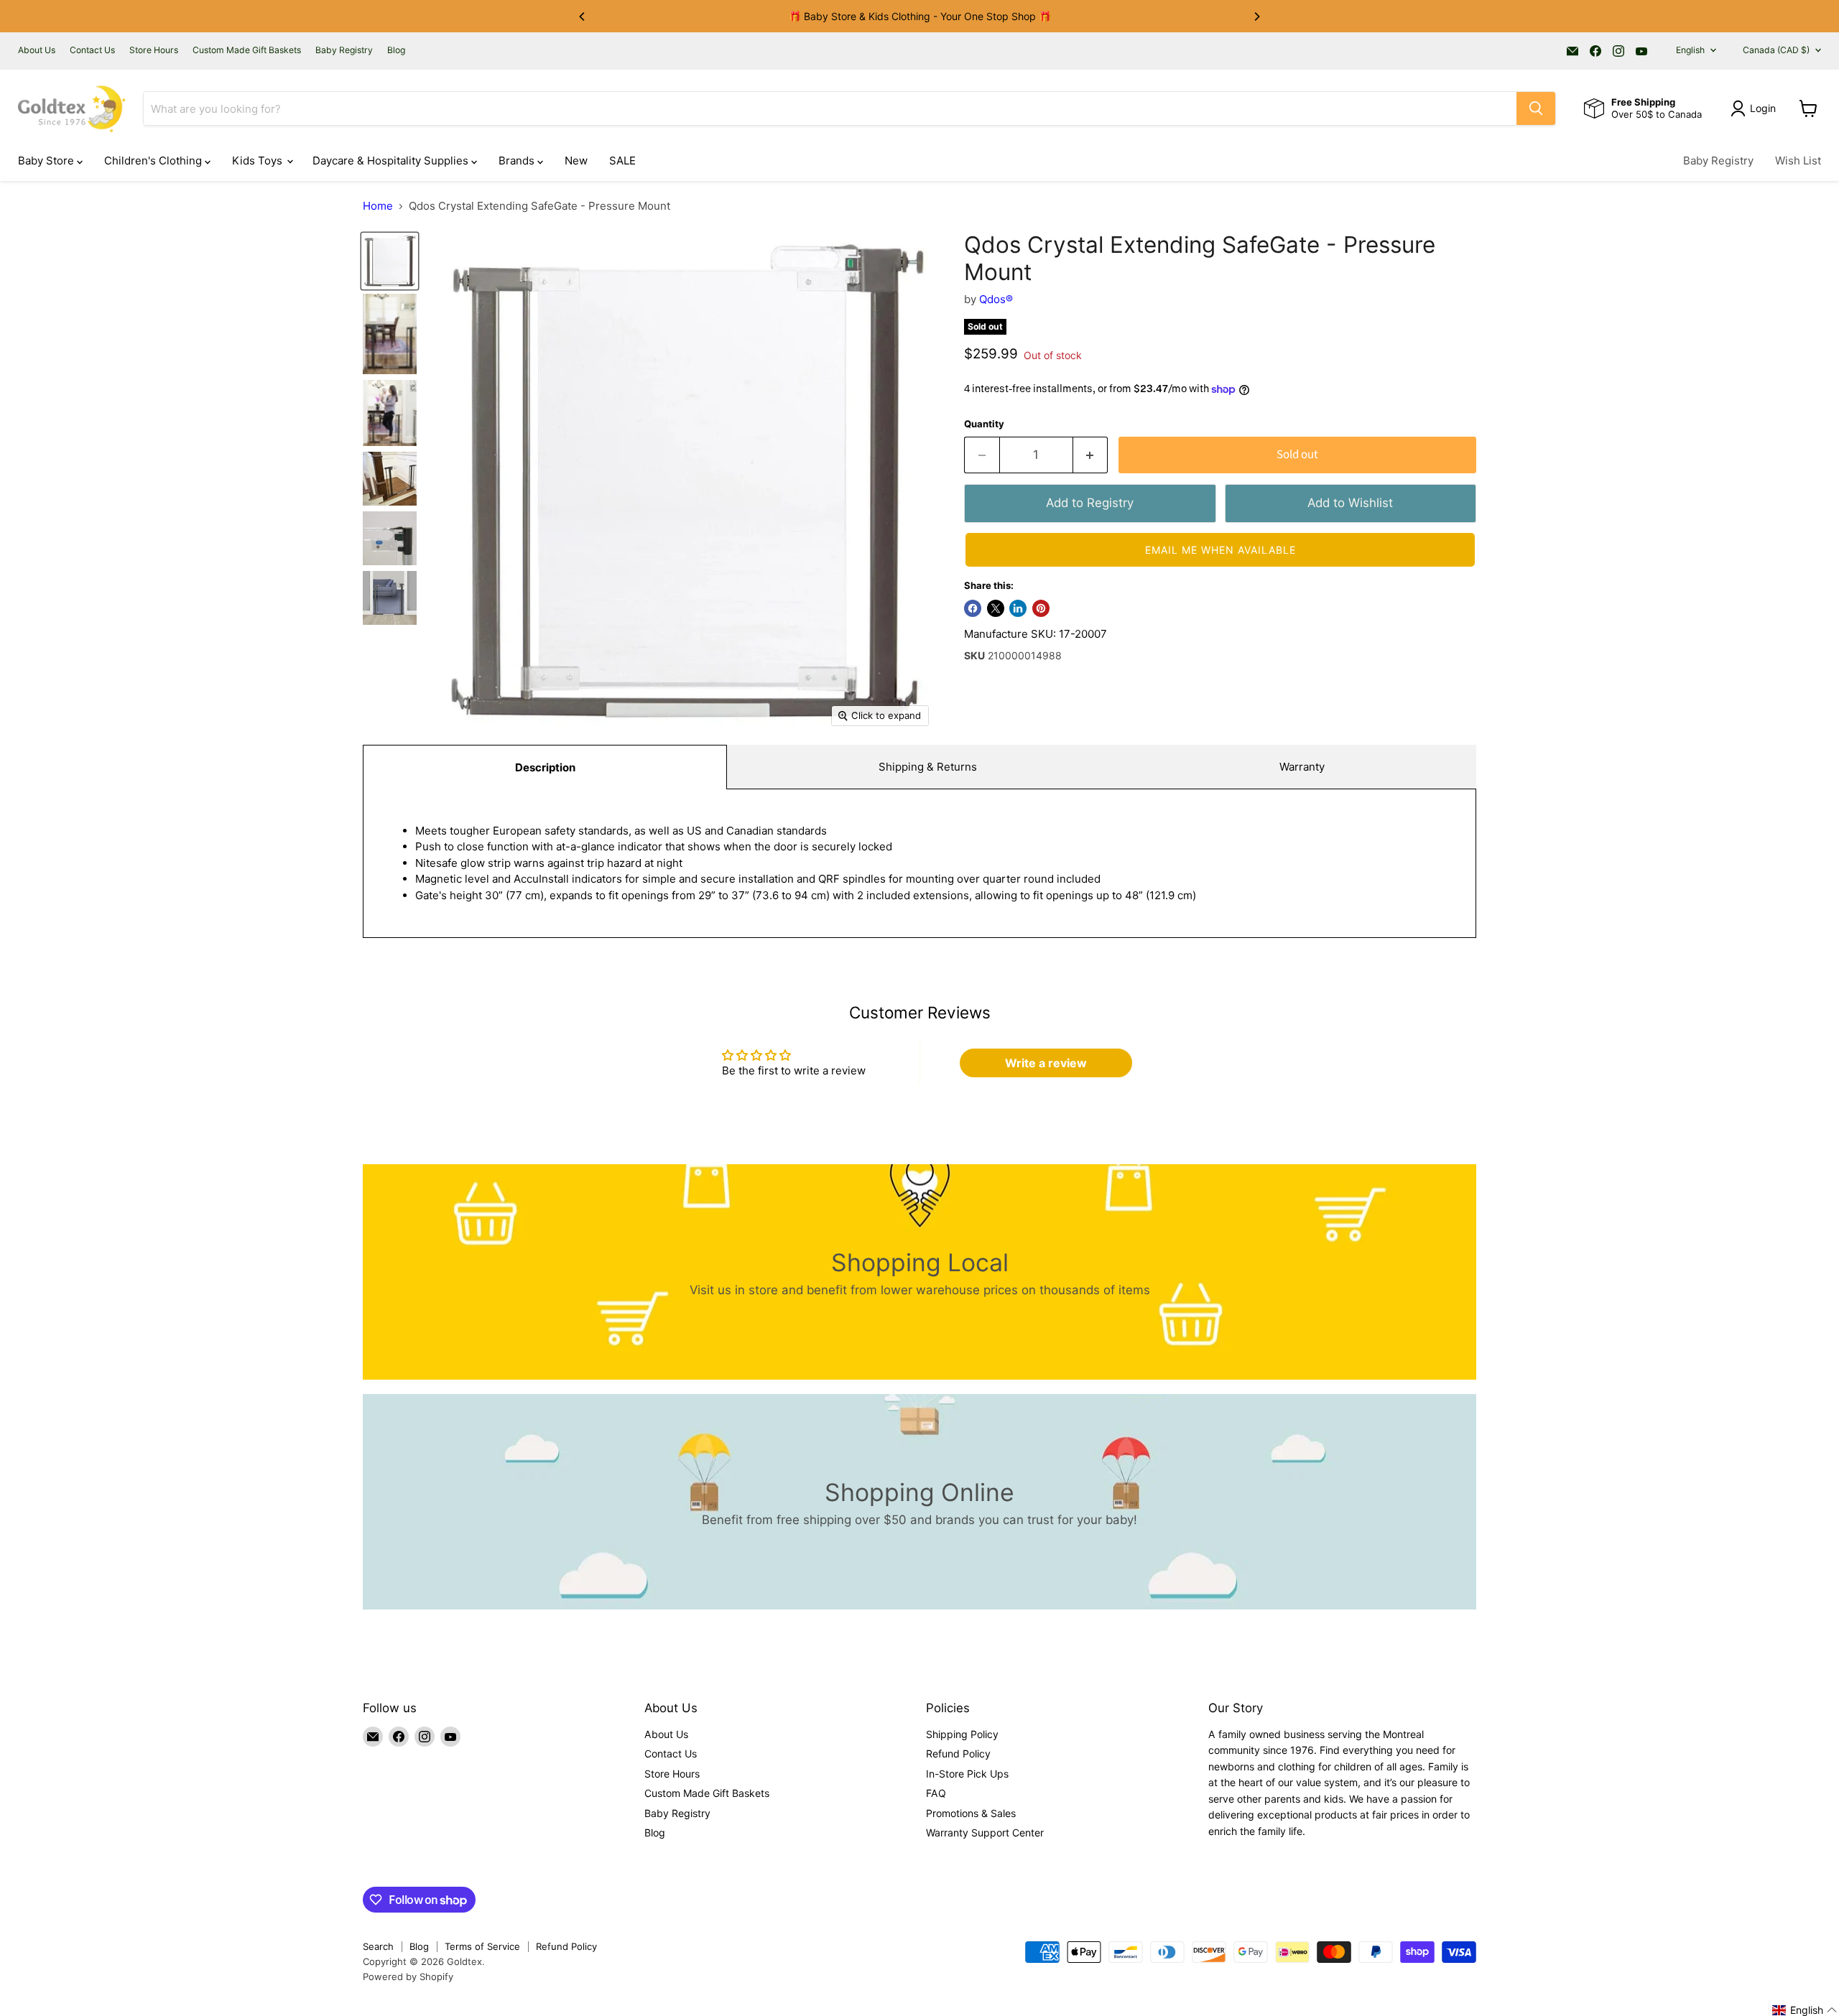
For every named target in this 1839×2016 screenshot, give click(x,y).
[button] (1220, 550)
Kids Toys (259, 161)
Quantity (984, 424)
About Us (37, 50)
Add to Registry (1090, 503)
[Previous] (583, 17)
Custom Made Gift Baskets (247, 50)
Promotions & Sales (971, 1813)
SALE (622, 161)
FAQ (936, 1793)
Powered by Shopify (408, 1976)
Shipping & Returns (928, 767)
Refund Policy (958, 1753)
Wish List (1798, 161)
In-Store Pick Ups (967, 1774)
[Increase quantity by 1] (1091, 455)
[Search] (1536, 108)
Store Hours (154, 50)
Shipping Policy (962, 1734)
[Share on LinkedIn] (1018, 608)
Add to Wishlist (1350, 503)
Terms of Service (482, 1946)
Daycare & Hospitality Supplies (392, 161)
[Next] (1256, 17)
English (1690, 50)
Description (545, 767)
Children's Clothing (154, 161)
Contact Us (92, 50)
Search (378, 1946)
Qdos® (996, 299)
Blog (396, 50)
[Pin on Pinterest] (1041, 608)
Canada (1776, 50)
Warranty (1302, 767)
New (576, 161)
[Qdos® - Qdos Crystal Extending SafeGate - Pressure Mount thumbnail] (390, 261)
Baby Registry (344, 50)
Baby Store (47, 161)
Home (378, 206)
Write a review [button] (1046, 1063)
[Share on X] (996, 608)
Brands (518, 161)
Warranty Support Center (985, 1832)
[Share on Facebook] (973, 608)
